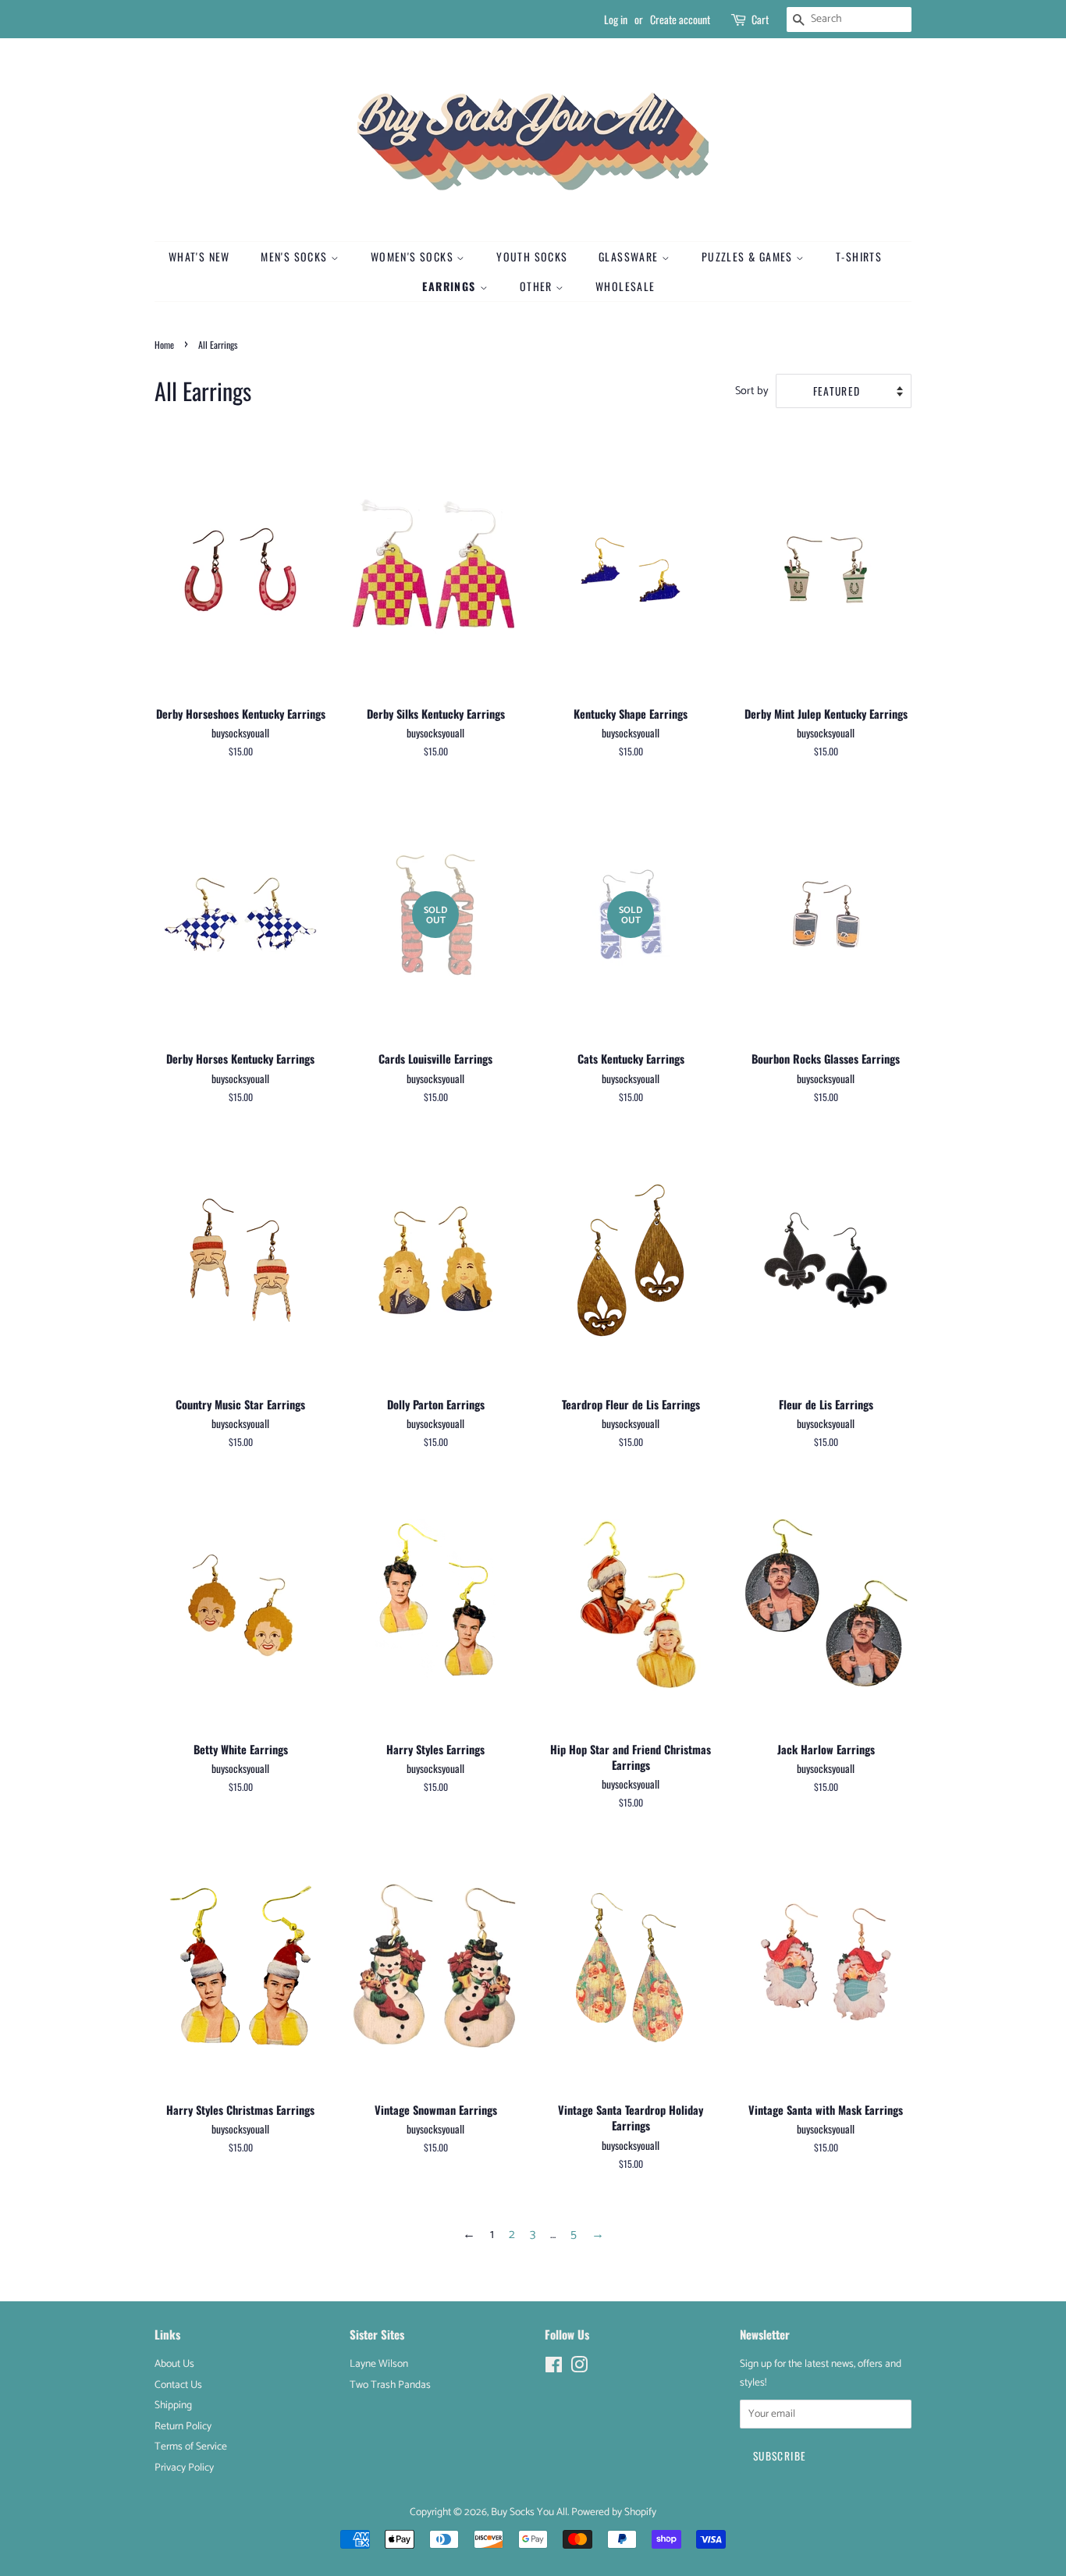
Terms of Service (191, 2446)
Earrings (451, 286)
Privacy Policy (184, 2468)
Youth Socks (532, 256)
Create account (680, 19)
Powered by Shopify (614, 2512)
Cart (760, 19)
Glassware (630, 256)
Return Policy (183, 2426)
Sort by (752, 391)
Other (538, 286)
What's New (199, 256)
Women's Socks (414, 256)
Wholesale (625, 286)
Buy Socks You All (529, 2512)
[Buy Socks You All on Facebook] (554, 2368)
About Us (174, 2364)
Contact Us (178, 2385)
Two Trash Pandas (390, 2385)
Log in (616, 19)
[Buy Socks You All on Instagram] (579, 2368)
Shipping (173, 2405)
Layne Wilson (379, 2364)
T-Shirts (859, 256)
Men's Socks (296, 256)
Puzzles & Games (749, 256)
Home (164, 345)
